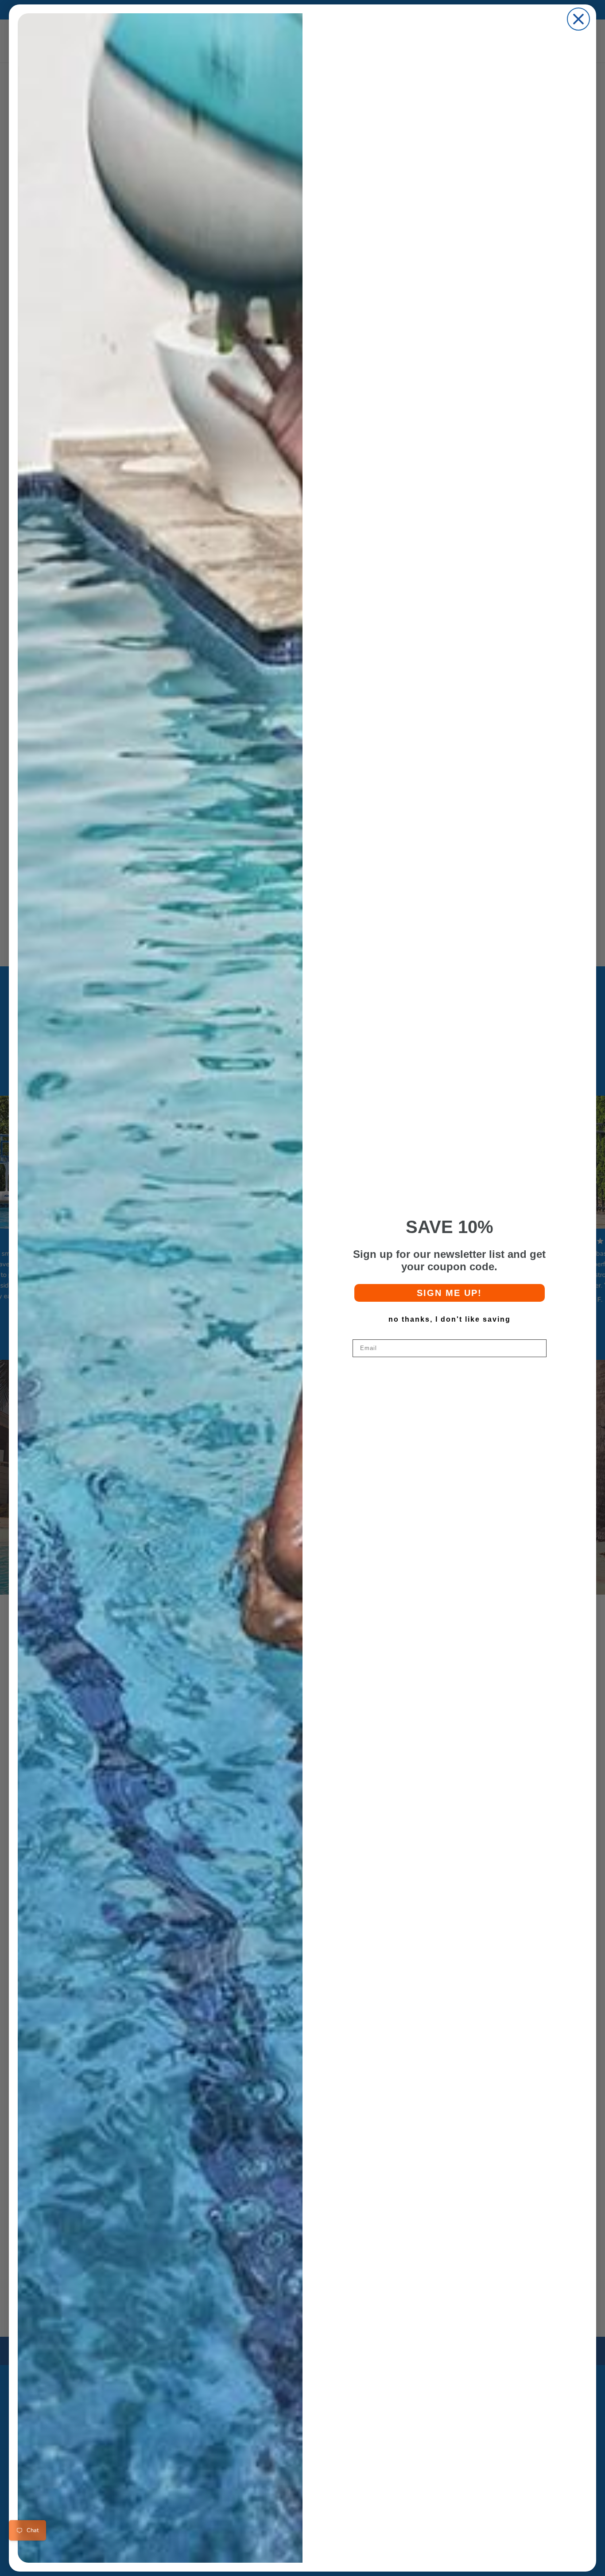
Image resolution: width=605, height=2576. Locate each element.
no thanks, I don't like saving (450, 1319)
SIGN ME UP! (449, 1293)
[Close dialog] (578, 19)
